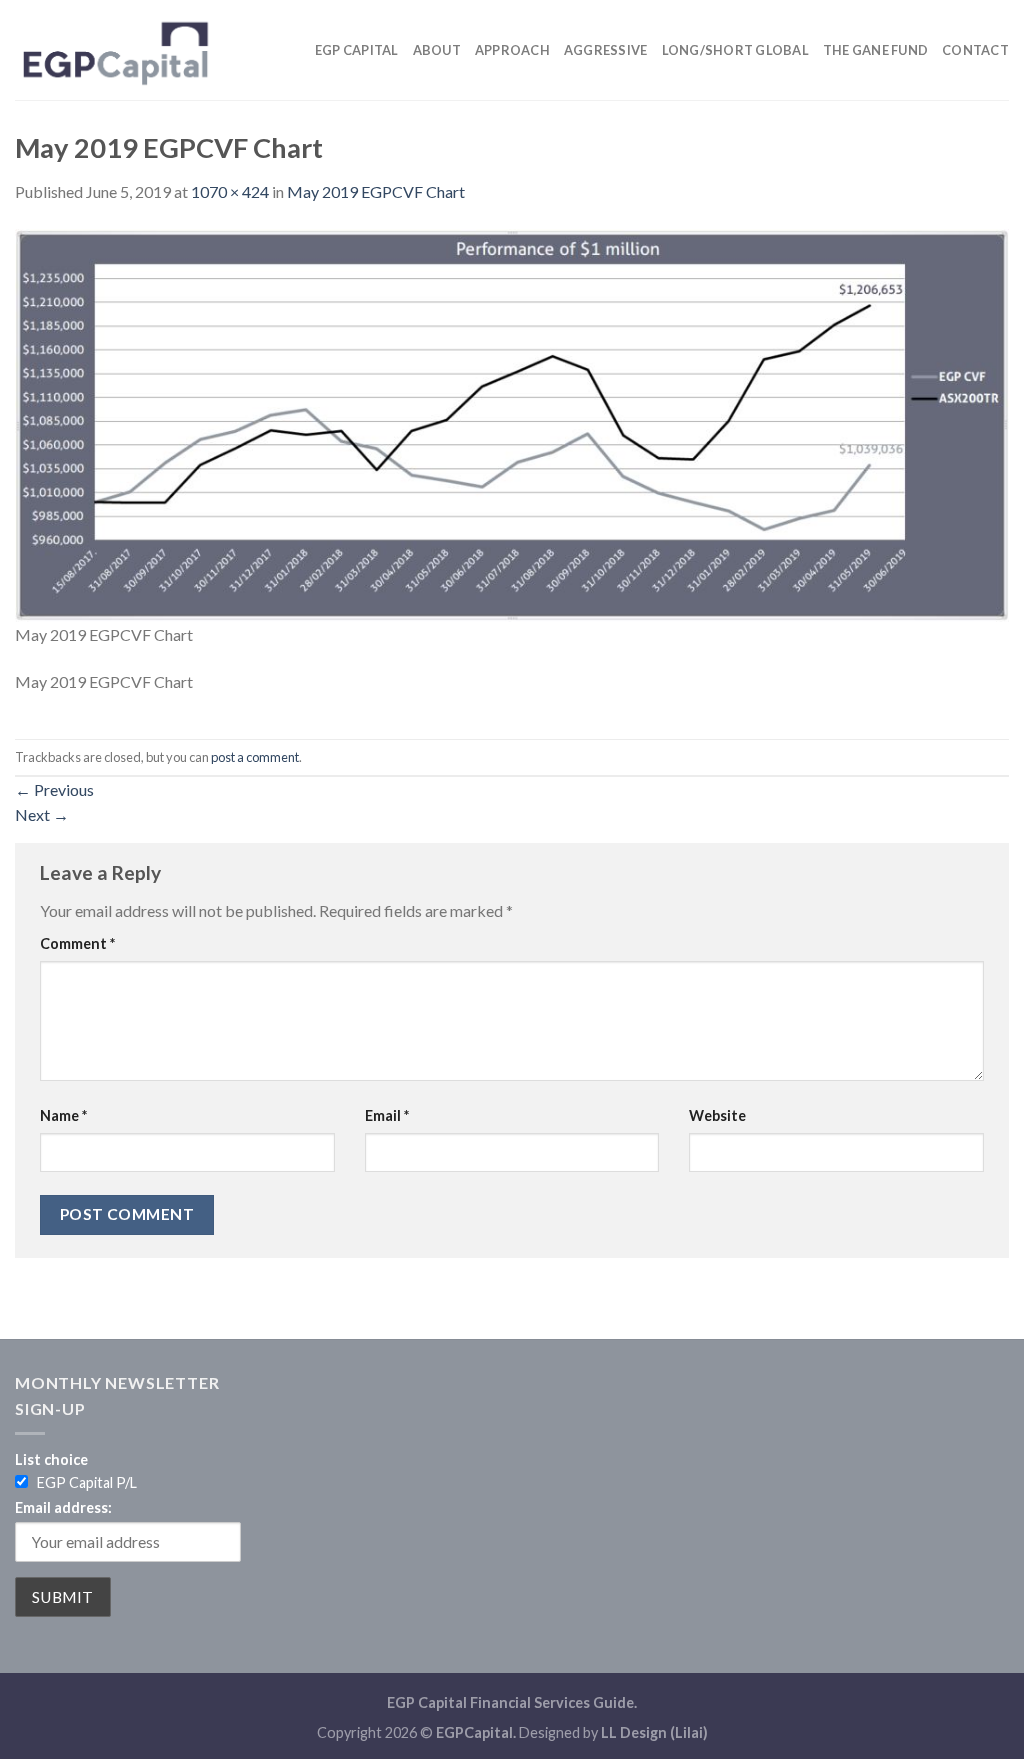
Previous (54, 789)
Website (717, 1115)
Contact (975, 50)
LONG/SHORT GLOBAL (735, 50)
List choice (51, 1459)
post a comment (255, 757)
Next (42, 814)
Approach (512, 50)
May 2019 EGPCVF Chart (376, 191)
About (437, 50)
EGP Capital (357, 50)
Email (387, 1115)
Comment (77, 943)
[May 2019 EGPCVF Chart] (512, 423)
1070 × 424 (230, 191)
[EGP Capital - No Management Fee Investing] (115, 49)
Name (63, 1115)
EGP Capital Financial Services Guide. (512, 1702)
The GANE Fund (875, 50)
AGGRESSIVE (606, 50)
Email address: (63, 1507)
